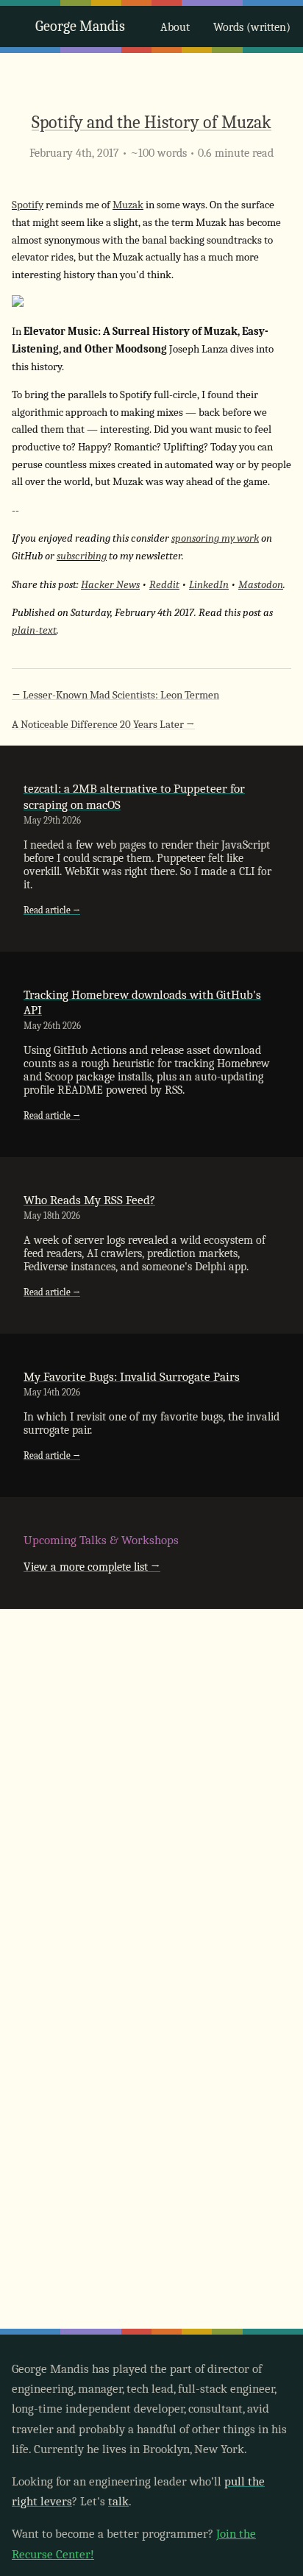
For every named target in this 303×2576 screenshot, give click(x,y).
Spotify (28, 205)
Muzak (128, 205)
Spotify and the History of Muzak (151, 122)
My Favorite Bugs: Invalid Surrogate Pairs (132, 1377)
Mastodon (261, 585)
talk (118, 2501)
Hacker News (110, 585)
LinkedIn (209, 585)
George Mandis (80, 26)
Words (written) (252, 27)
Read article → (52, 910)
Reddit (164, 585)
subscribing (82, 556)
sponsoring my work (215, 538)
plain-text (34, 630)
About (175, 27)
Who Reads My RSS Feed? (89, 1200)
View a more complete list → (92, 1567)
